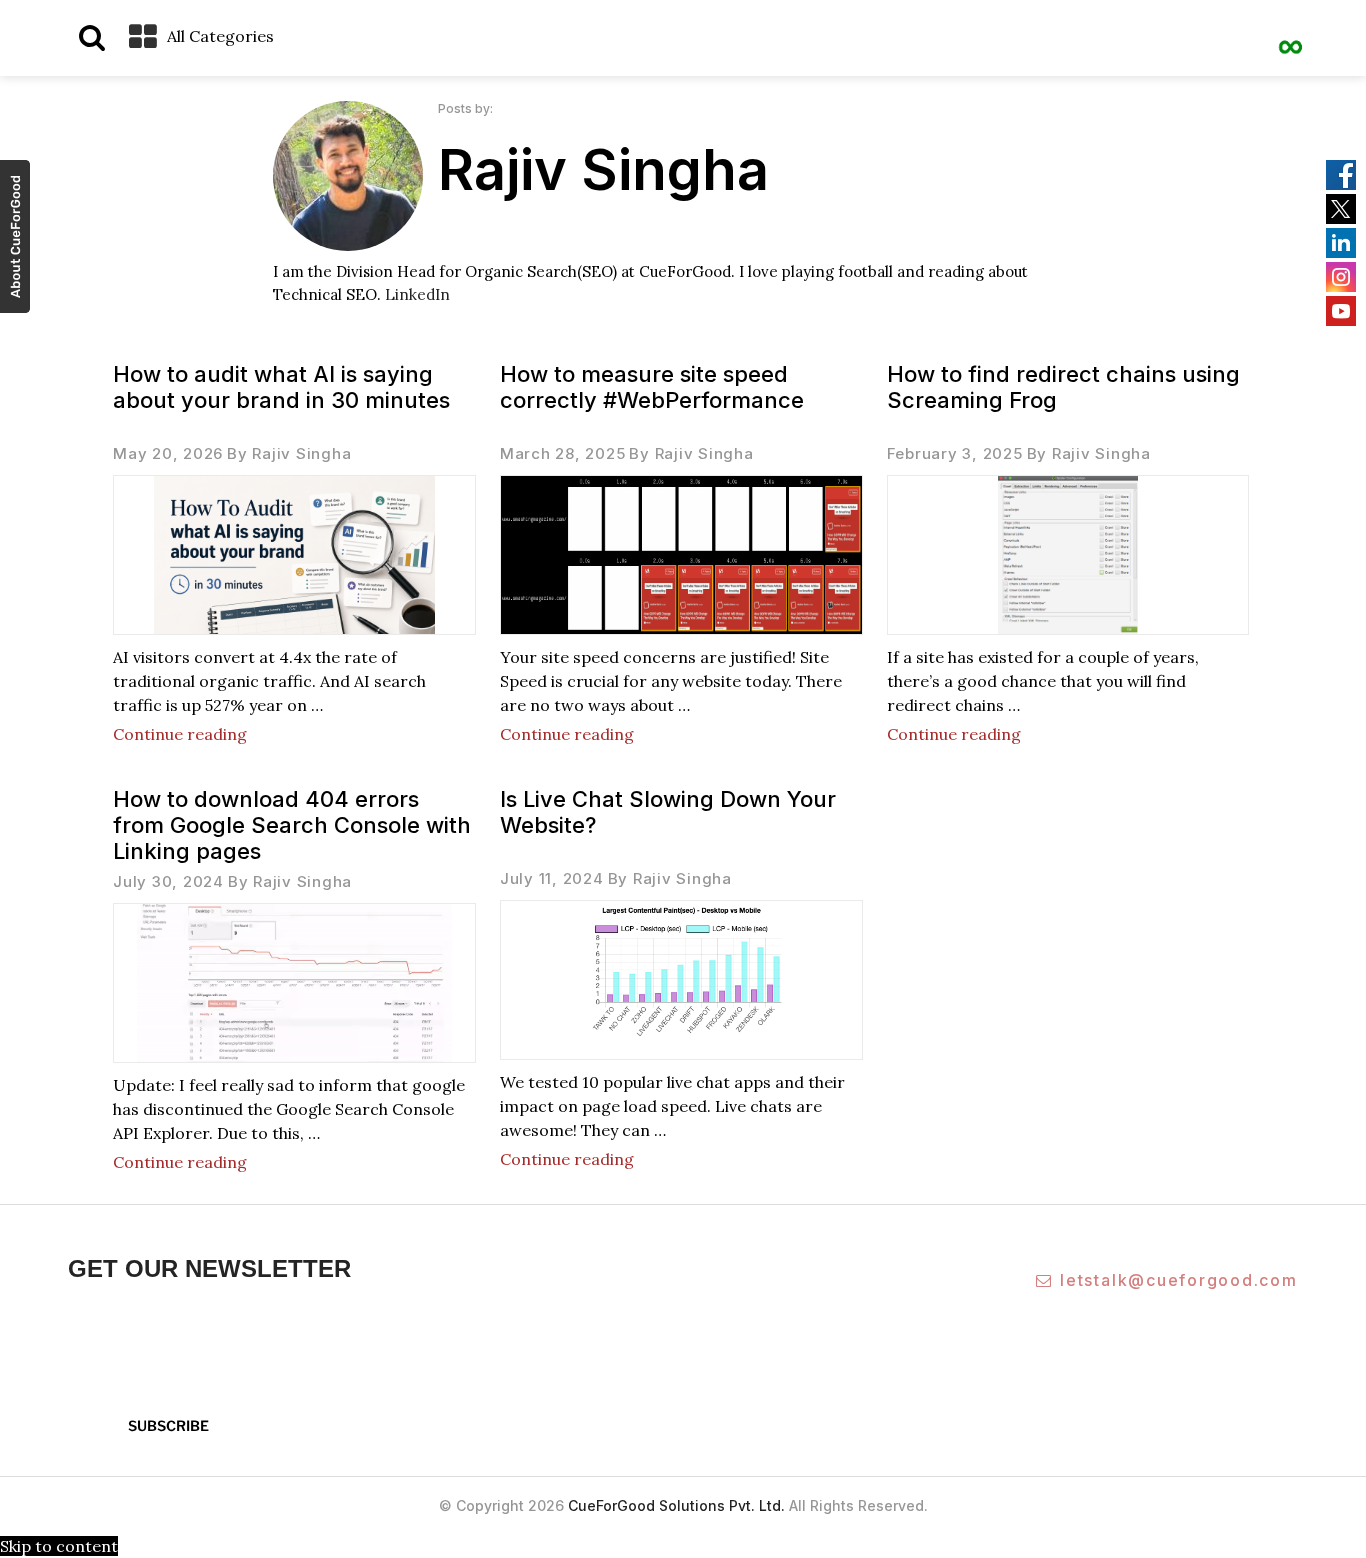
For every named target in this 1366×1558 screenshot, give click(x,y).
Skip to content (59, 1546)
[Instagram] (1341, 277)
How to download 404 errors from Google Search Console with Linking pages (292, 825)
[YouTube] (1341, 311)
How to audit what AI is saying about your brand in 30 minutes (281, 387)
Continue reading (180, 734)
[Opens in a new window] (15, 239)
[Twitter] (1341, 209)
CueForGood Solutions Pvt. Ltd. (676, 1505)
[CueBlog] (1291, 35)
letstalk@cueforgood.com (1178, 1280)
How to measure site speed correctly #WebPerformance (652, 387)
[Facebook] (1341, 175)
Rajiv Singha (301, 453)
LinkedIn (417, 294)
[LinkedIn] (1341, 243)
